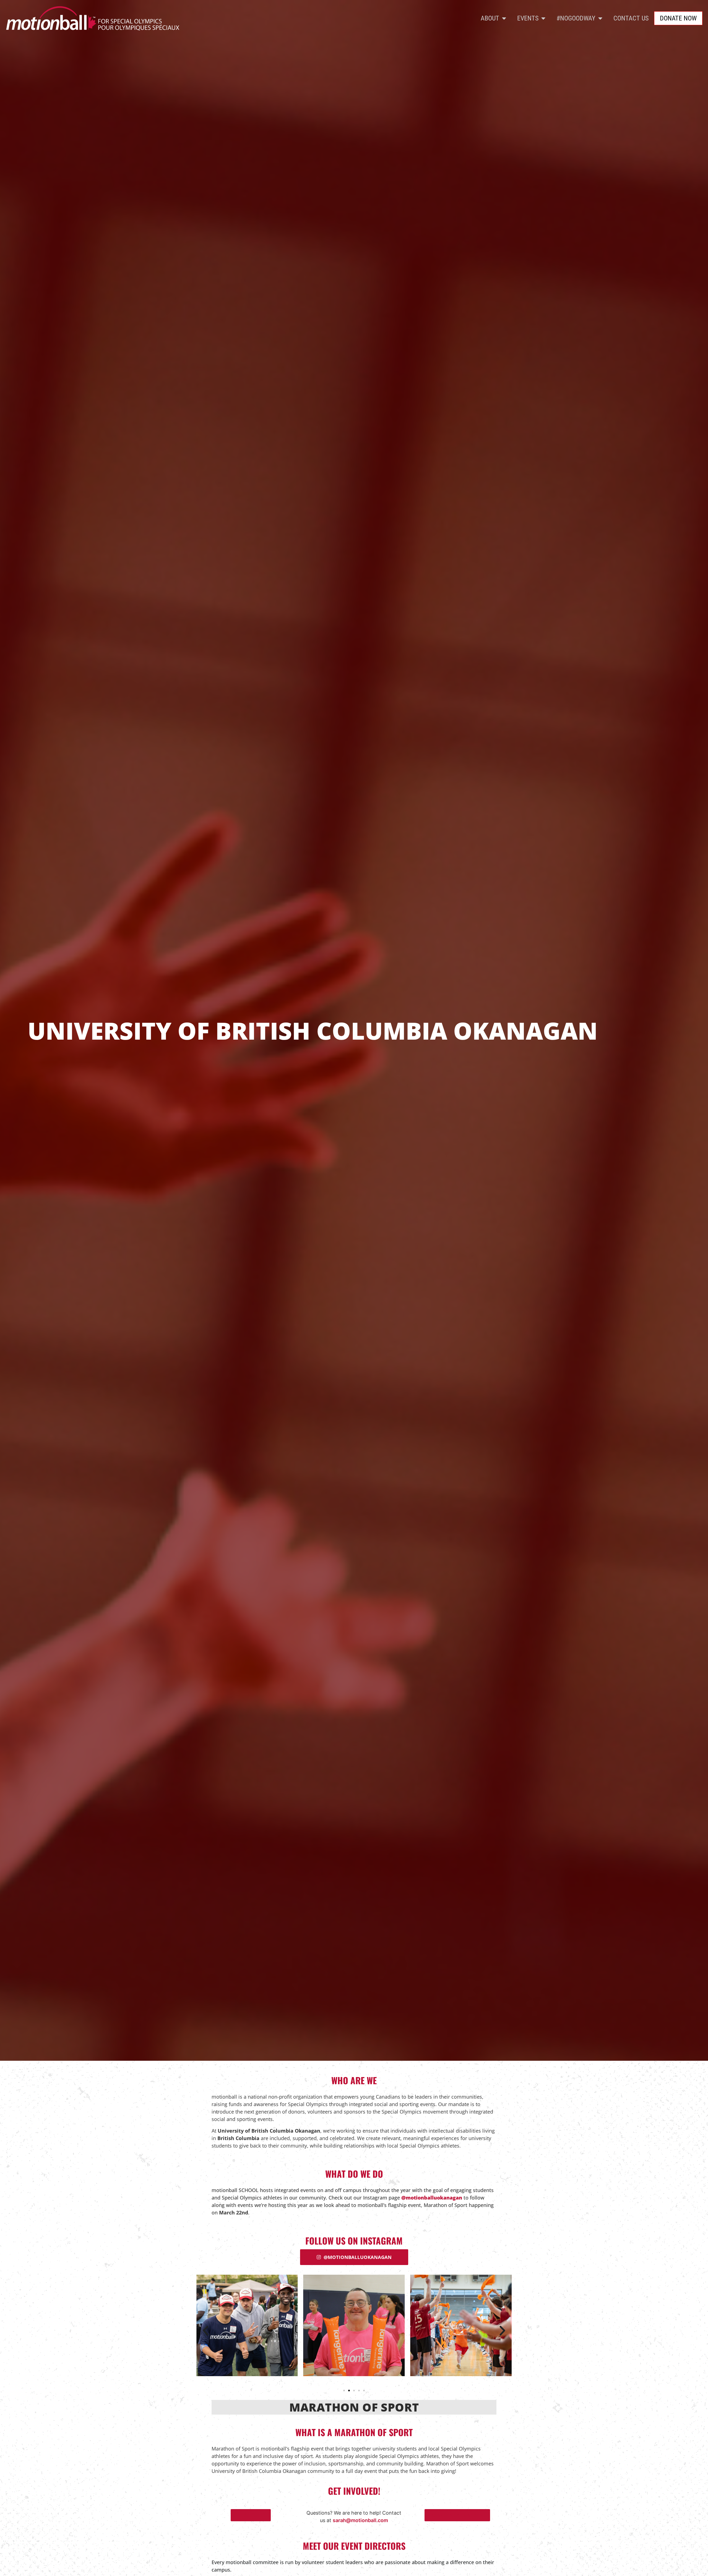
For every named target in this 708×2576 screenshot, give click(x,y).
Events (528, 18)
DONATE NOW (678, 18)
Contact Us (631, 18)
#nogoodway (576, 18)
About (490, 18)
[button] (206, 2330)
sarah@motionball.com (360, 2520)
